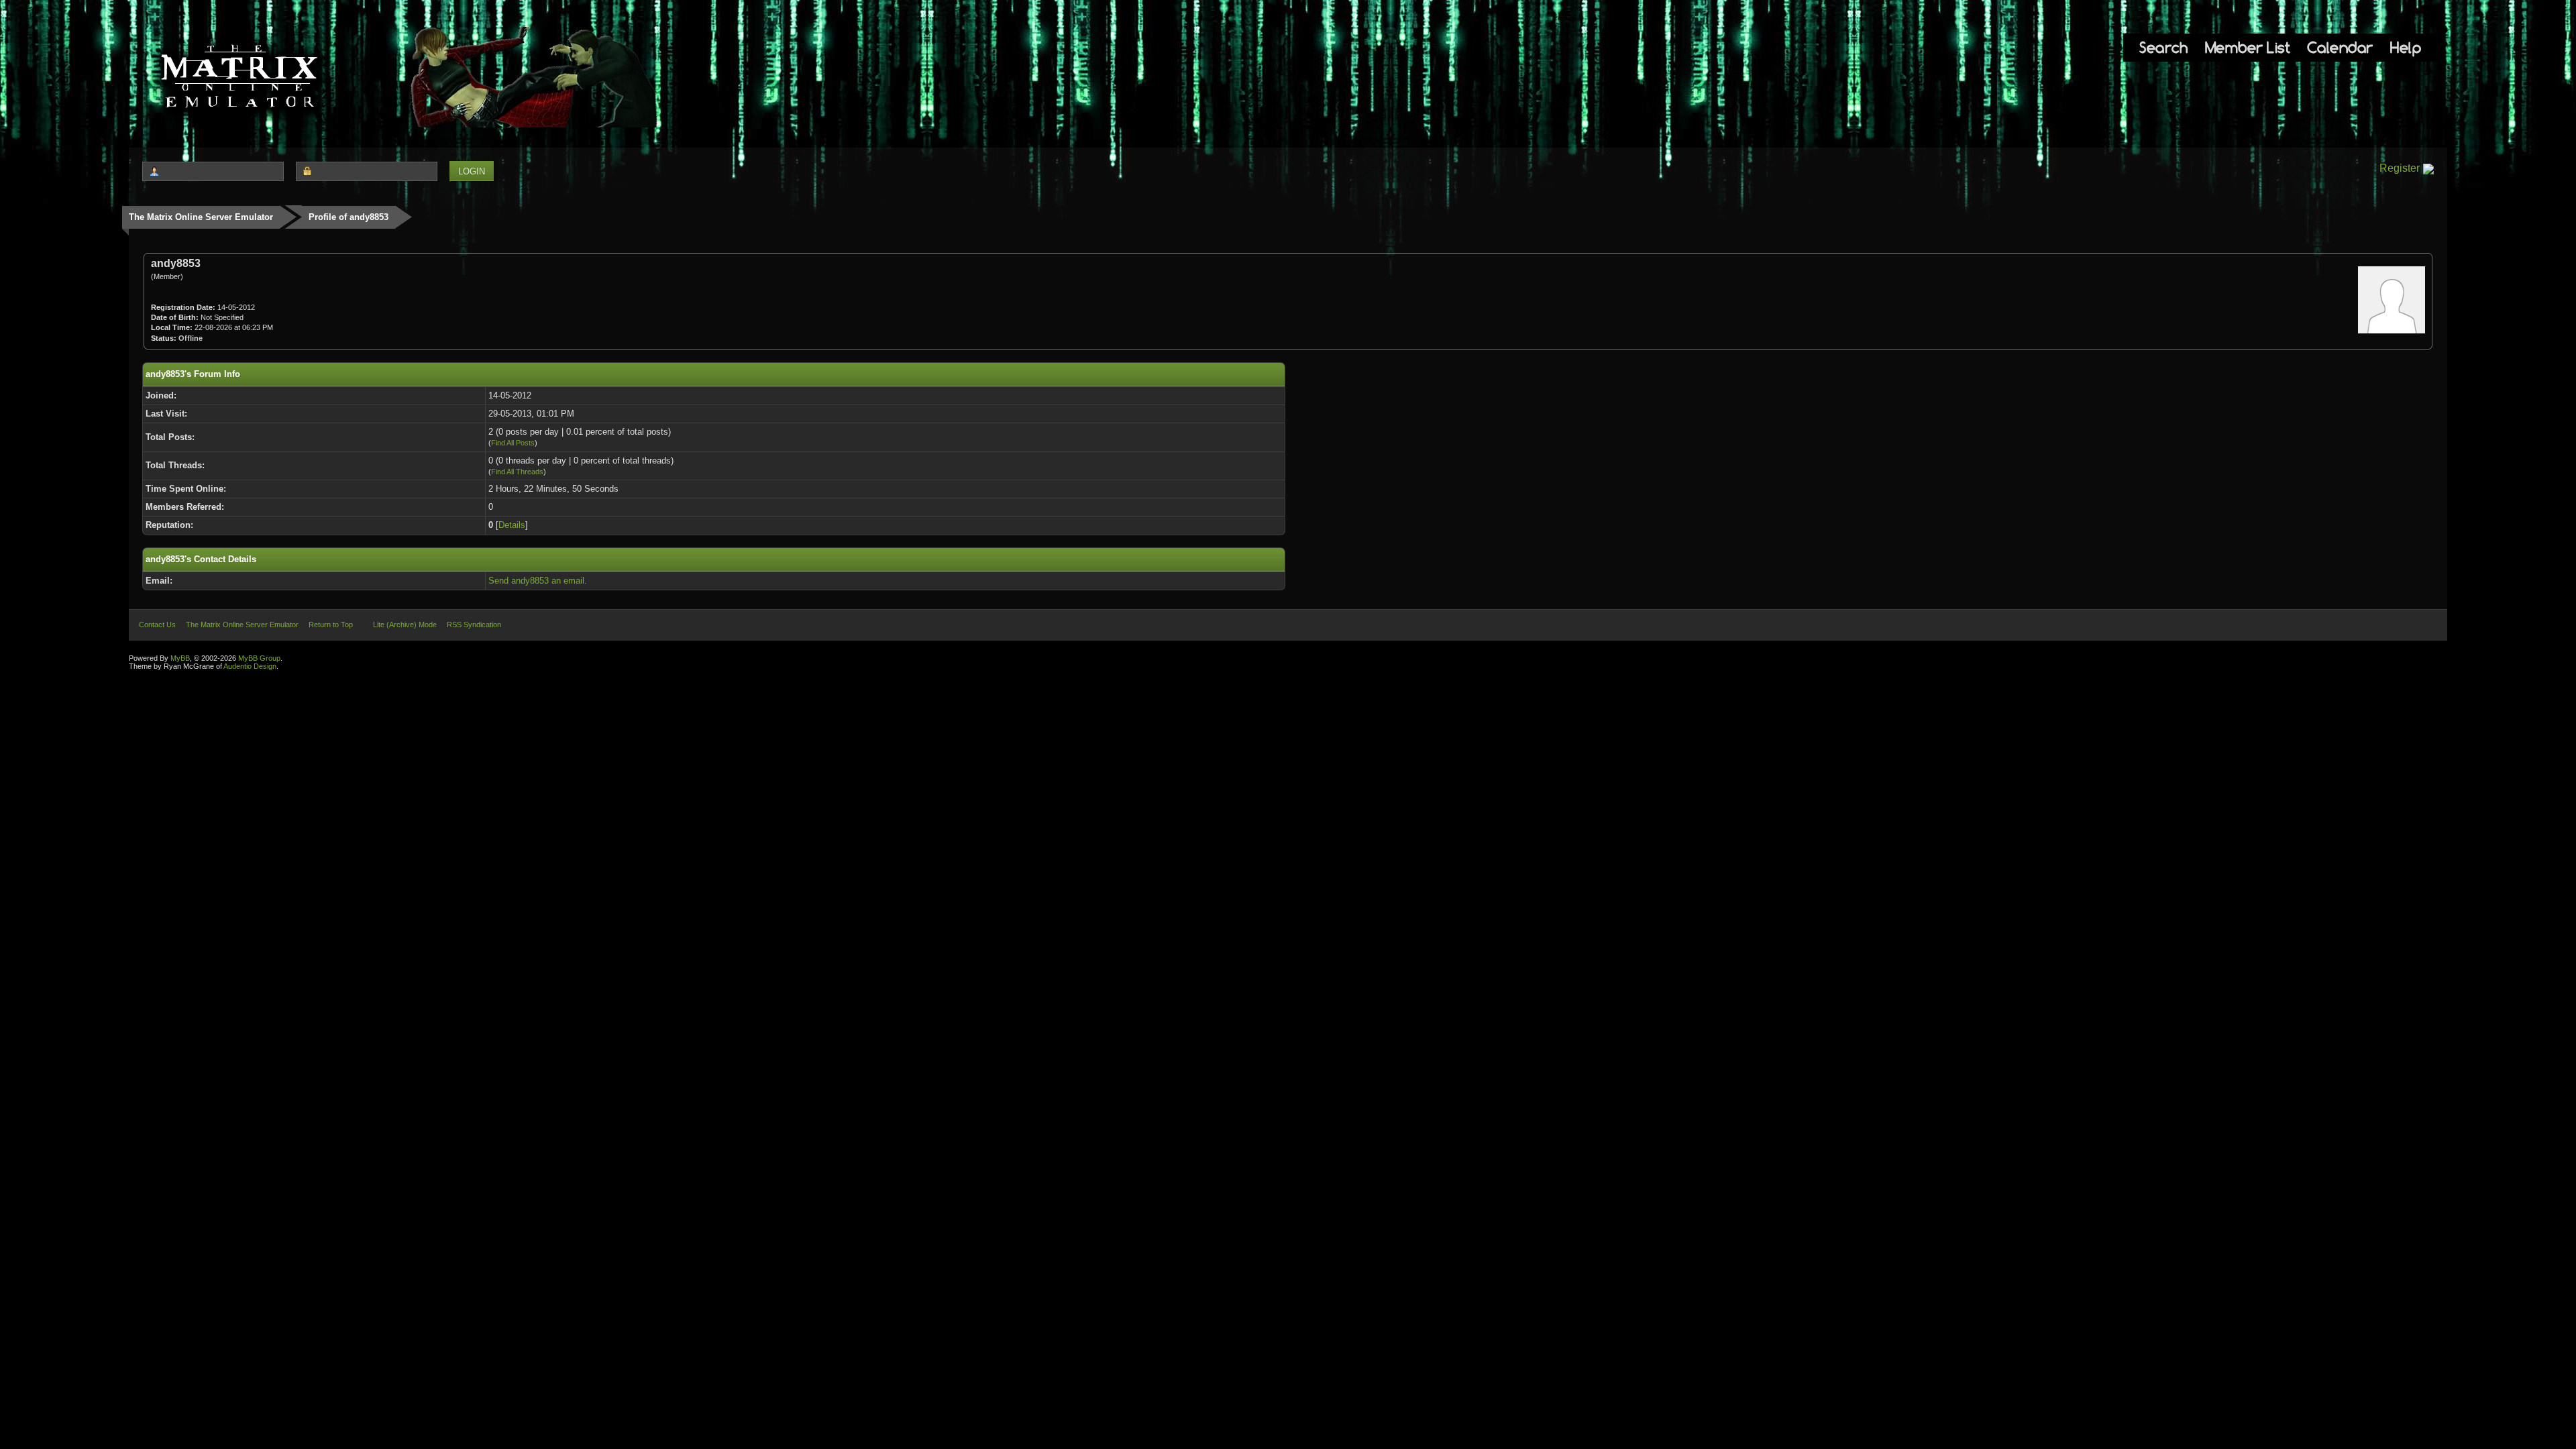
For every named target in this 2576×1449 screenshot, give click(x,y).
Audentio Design (250, 666)
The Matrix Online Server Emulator (201, 217)
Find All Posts (513, 443)
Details (512, 525)
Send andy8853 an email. (538, 581)
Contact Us (157, 625)
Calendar (2340, 47)
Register (2400, 168)
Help (2406, 47)
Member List (2248, 47)
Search (2163, 47)
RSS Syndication (474, 625)
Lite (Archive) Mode (405, 625)
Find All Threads (517, 472)
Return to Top (331, 625)
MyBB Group (259, 658)
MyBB (180, 658)
